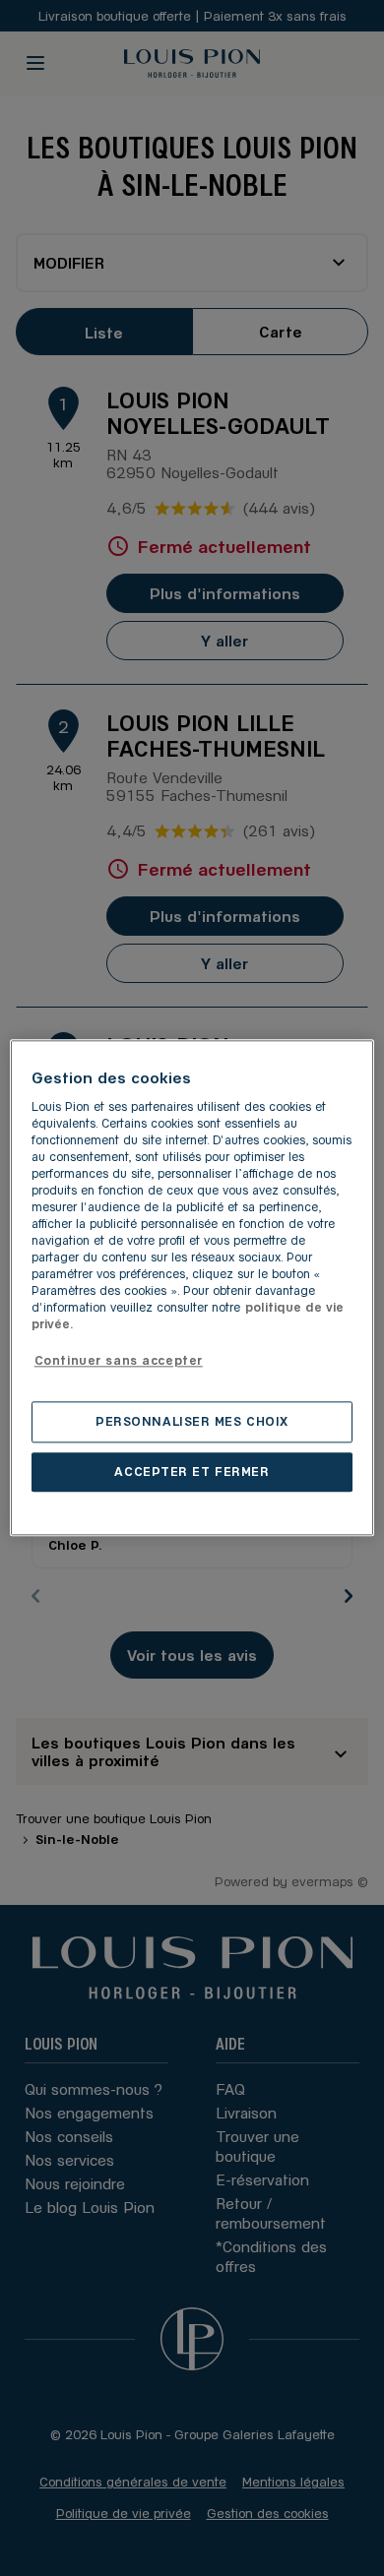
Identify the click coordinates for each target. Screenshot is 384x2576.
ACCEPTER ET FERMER (192, 1472)
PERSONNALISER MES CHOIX (192, 1422)
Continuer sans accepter (119, 1360)
